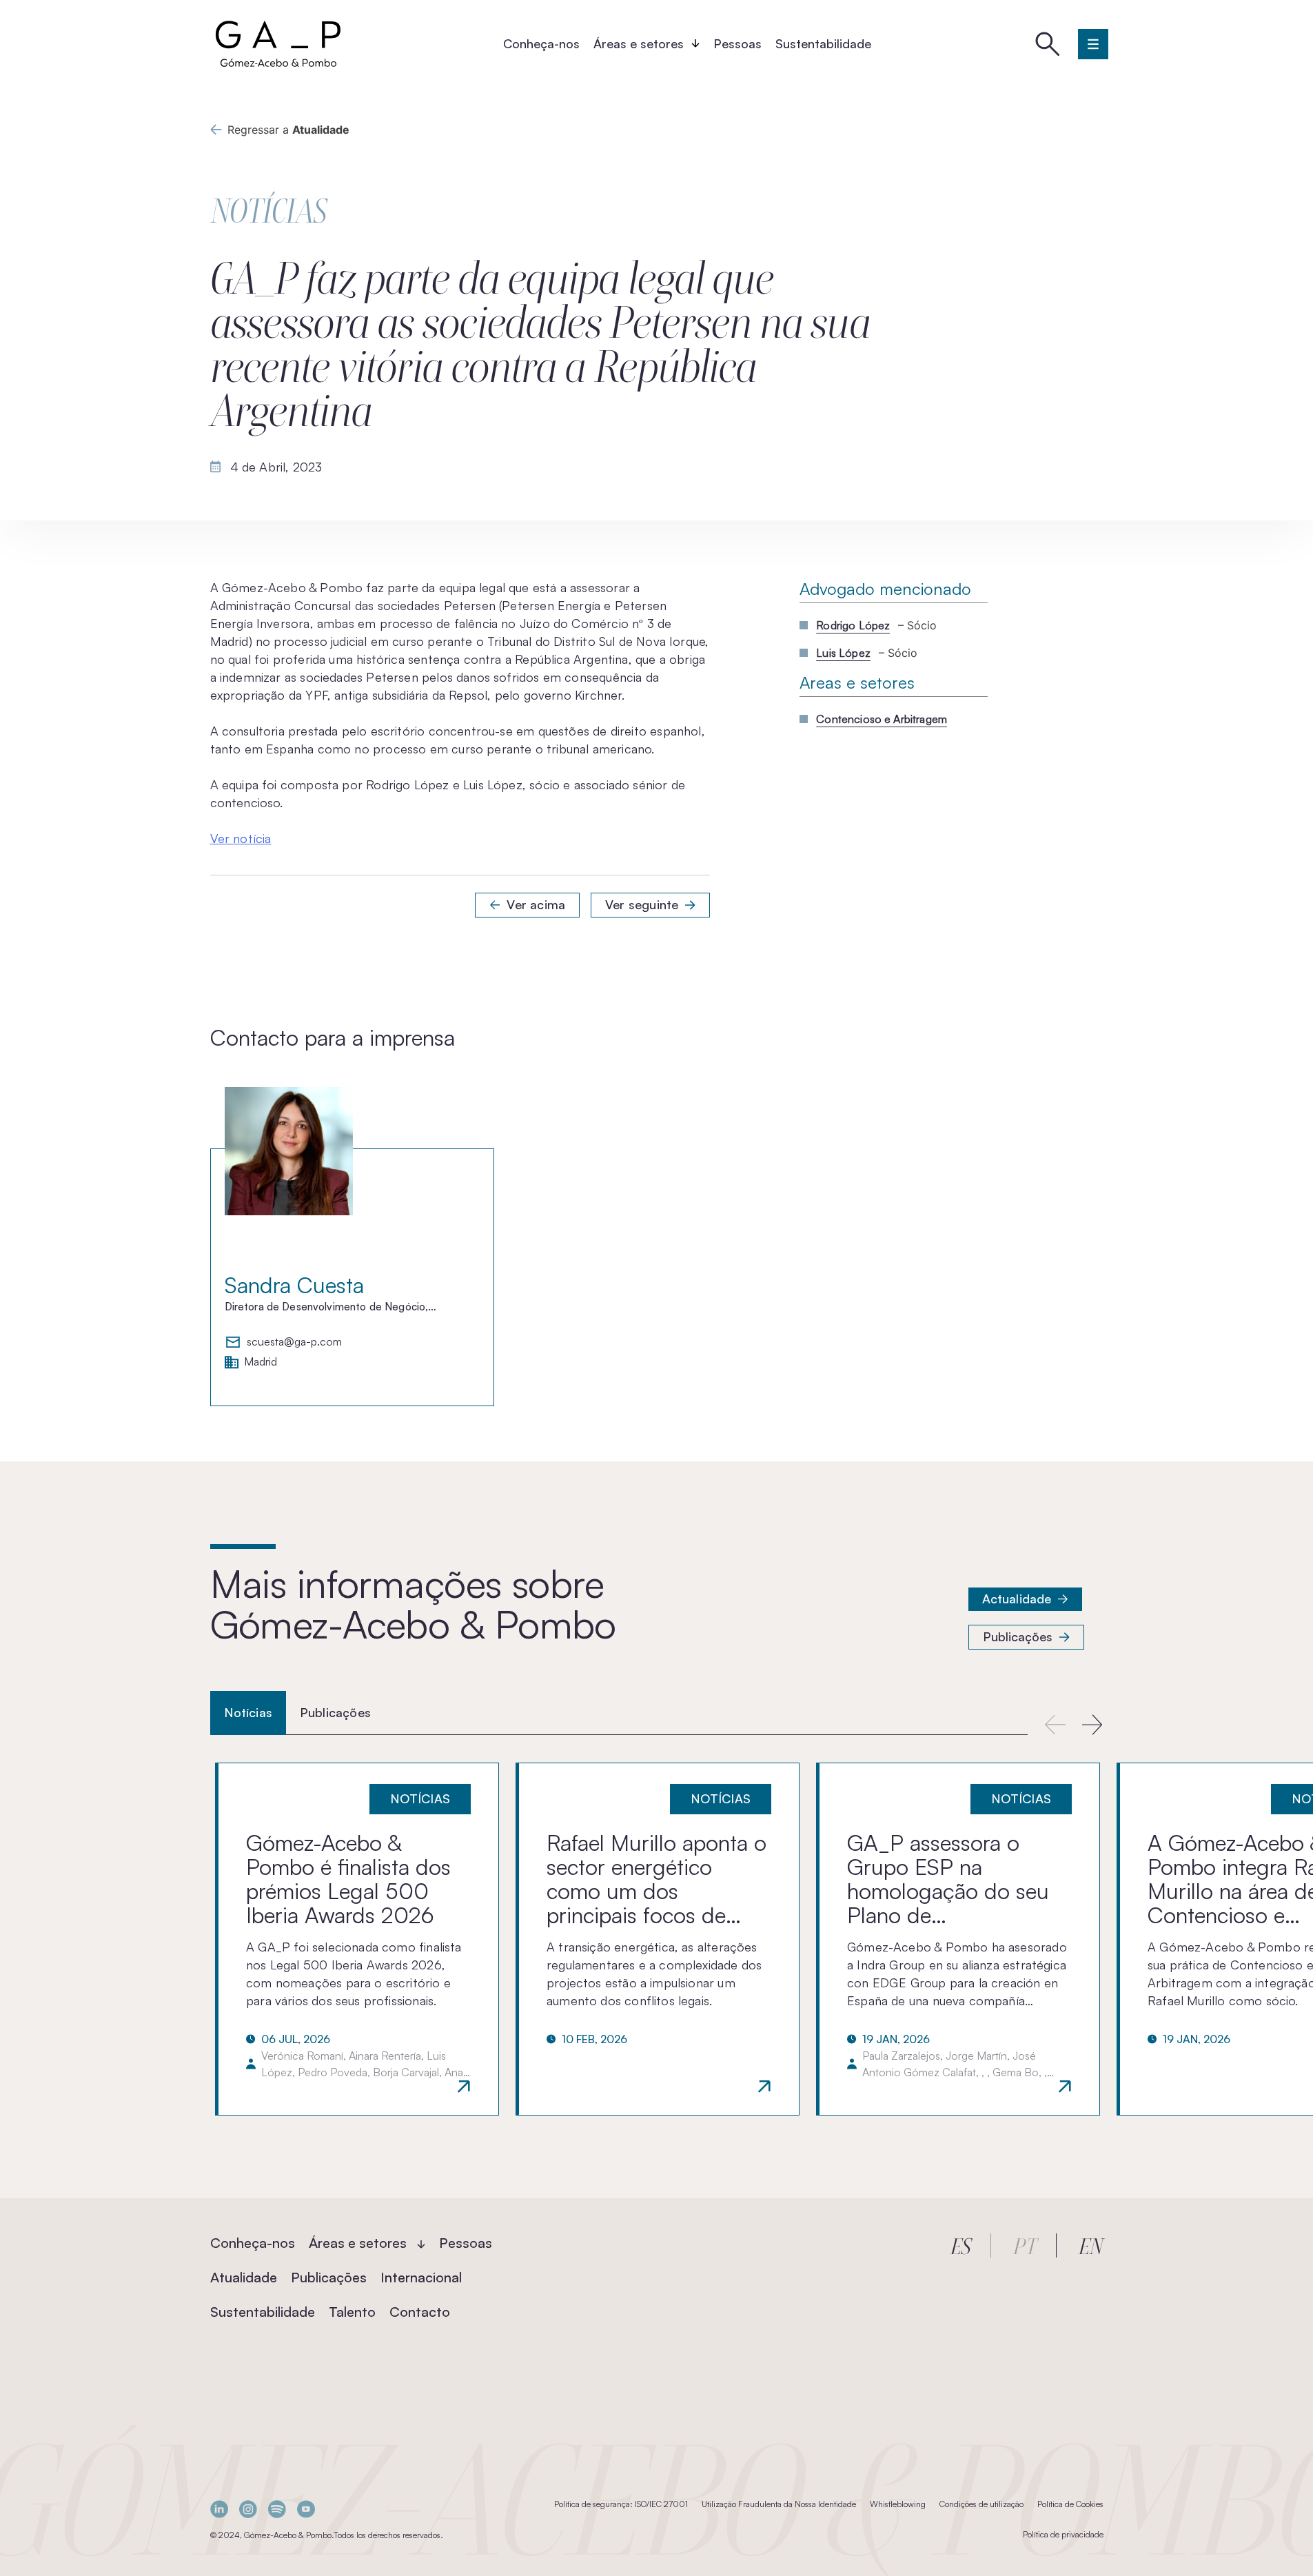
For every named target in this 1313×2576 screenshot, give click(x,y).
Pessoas (737, 43)
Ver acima (536, 904)
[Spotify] (277, 2509)
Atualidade (244, 2277)
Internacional (421, 2277)
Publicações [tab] (335, 1712)
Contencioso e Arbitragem (882, 719)
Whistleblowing (898, 2504)
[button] (1093, 1724)
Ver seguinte (642, 904)
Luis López (843, 653)
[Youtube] (306, 2509)
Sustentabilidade (823, 43)
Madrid (261, 1362)
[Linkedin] (219, 2509)
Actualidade (1017, 1599)
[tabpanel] (656, 1939)
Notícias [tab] (248, 1712)
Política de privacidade (1063, 2534)
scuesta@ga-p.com (294, 1342)
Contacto (420, 2312)
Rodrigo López (853, 625)
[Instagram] (248, 2509)
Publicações (1018, 1636)
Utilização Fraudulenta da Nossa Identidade (779, 2504)
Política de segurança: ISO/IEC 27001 (621, 2504)
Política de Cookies (1070, 2504)
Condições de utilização (981, 2504)
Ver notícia (241, 838)
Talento (352, 2312)
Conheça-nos (541, 43)
